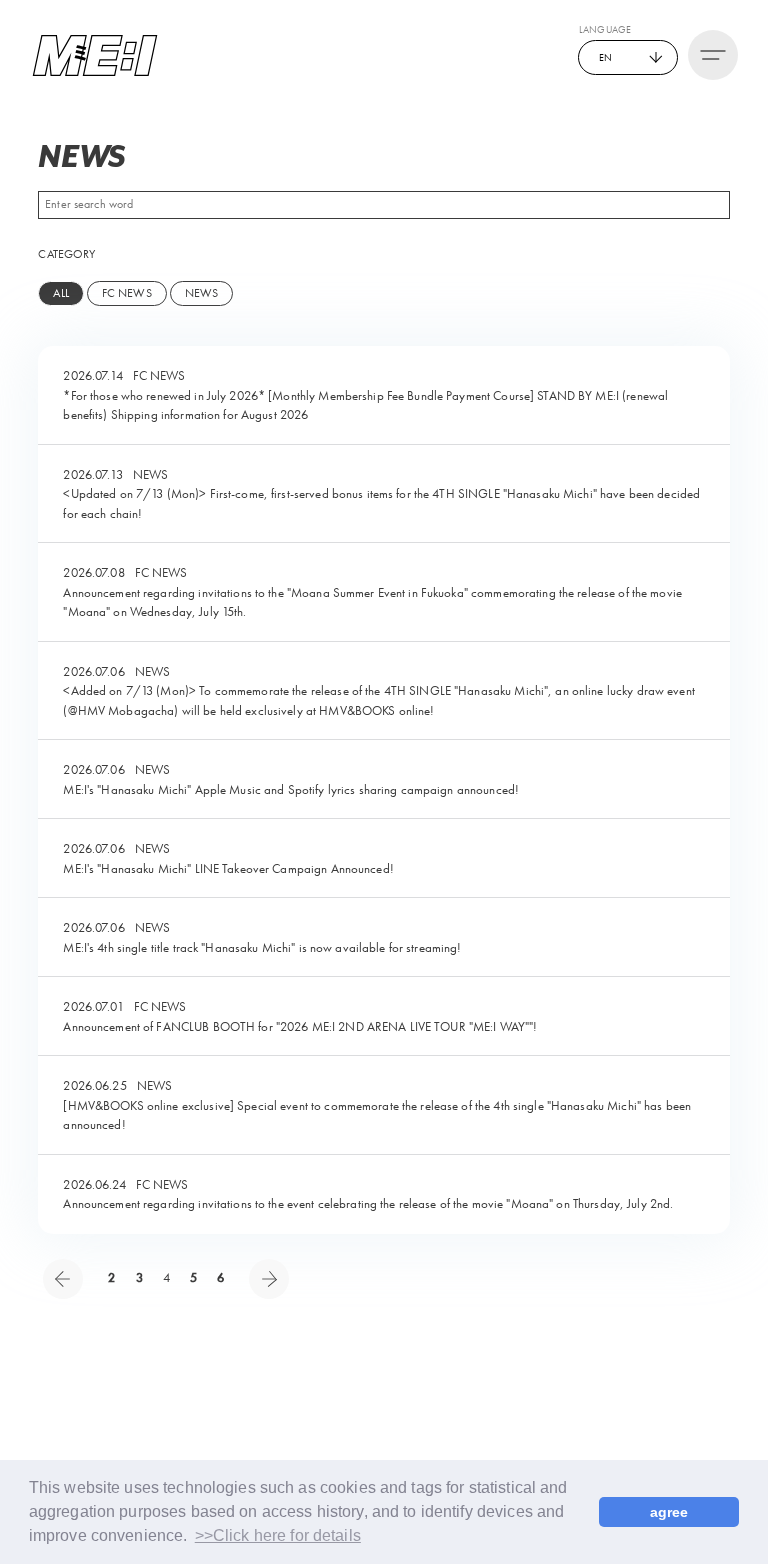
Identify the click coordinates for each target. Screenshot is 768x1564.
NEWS (202, 293)
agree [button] (669, 1512)
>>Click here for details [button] (278, 1535)
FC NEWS (127, 293)
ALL (60, 293)
